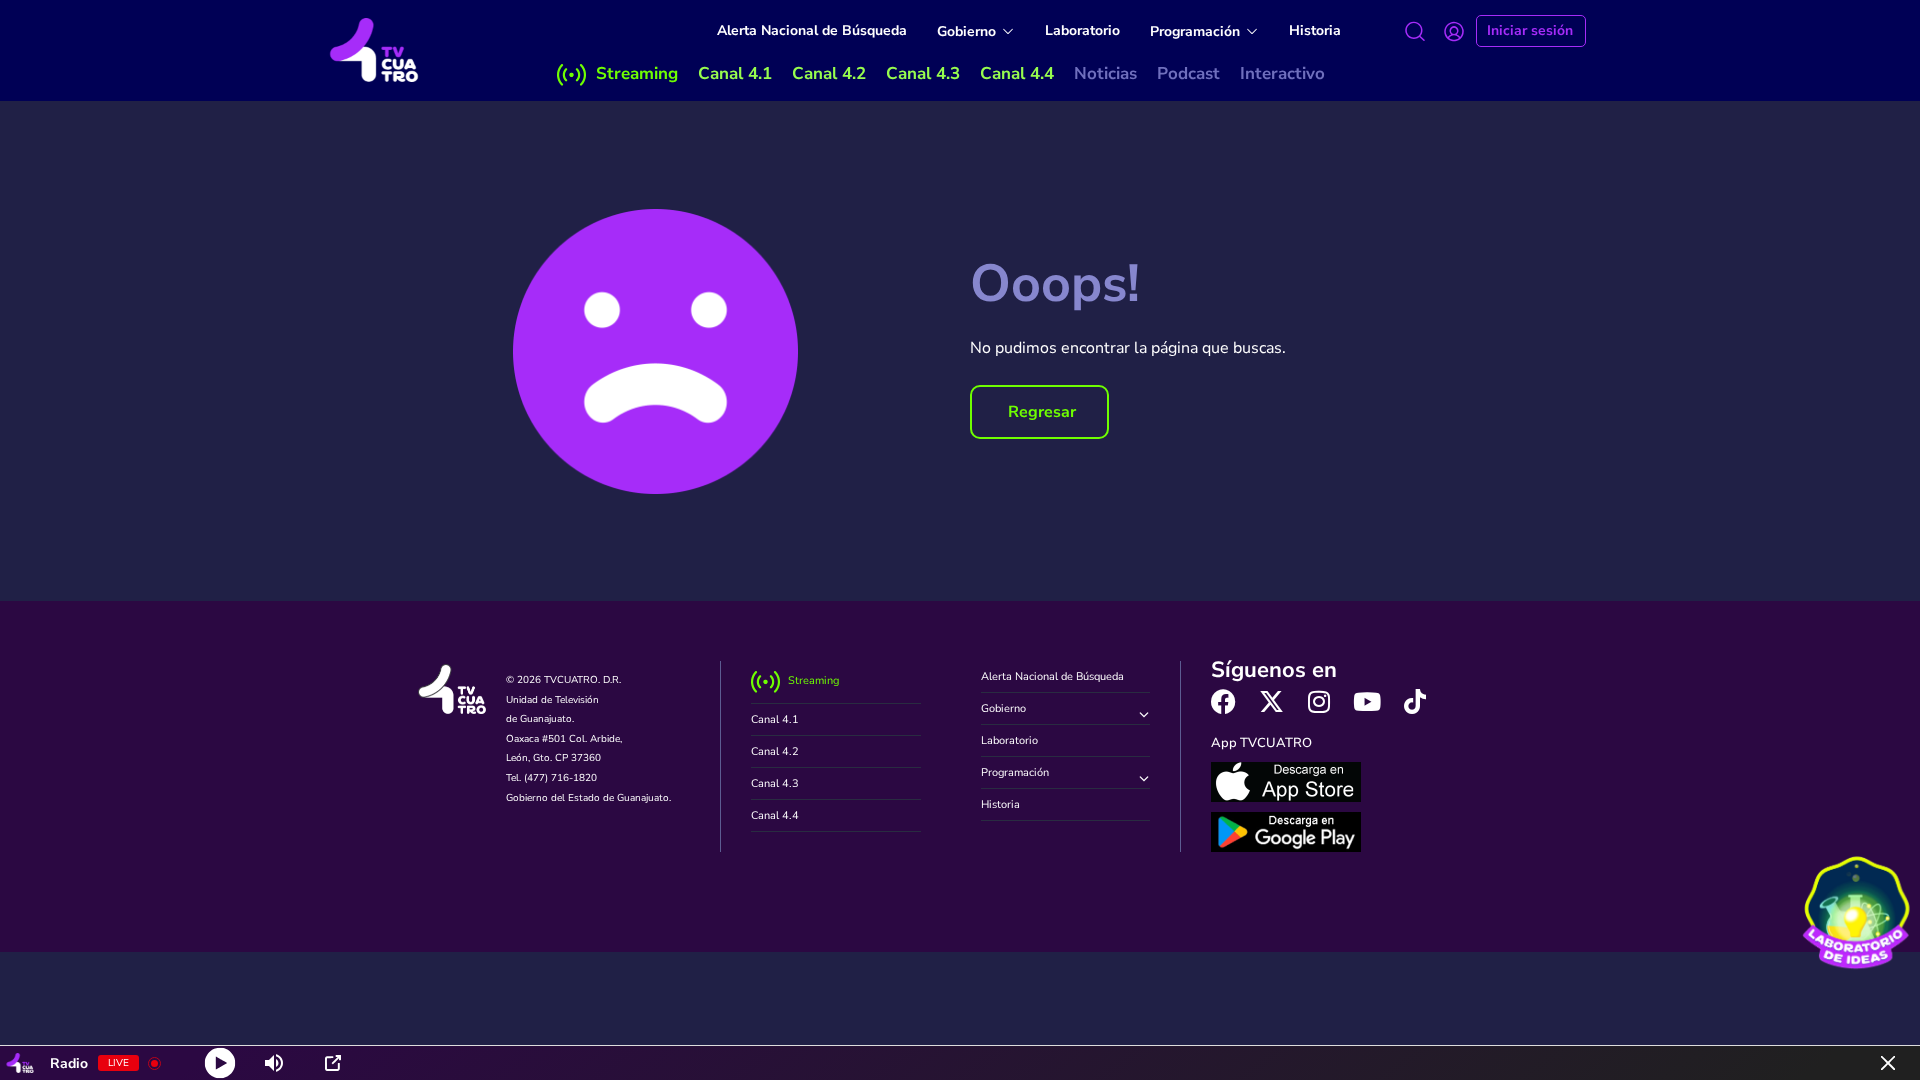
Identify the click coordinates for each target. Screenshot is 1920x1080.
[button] (1039, 412)
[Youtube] (1367, 701)
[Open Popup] (333, 1063)
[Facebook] (1223, 701)
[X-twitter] (1271, 701)
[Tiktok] (1415, 701)
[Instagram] (1319, 701)
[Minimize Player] (1888, 1063)
